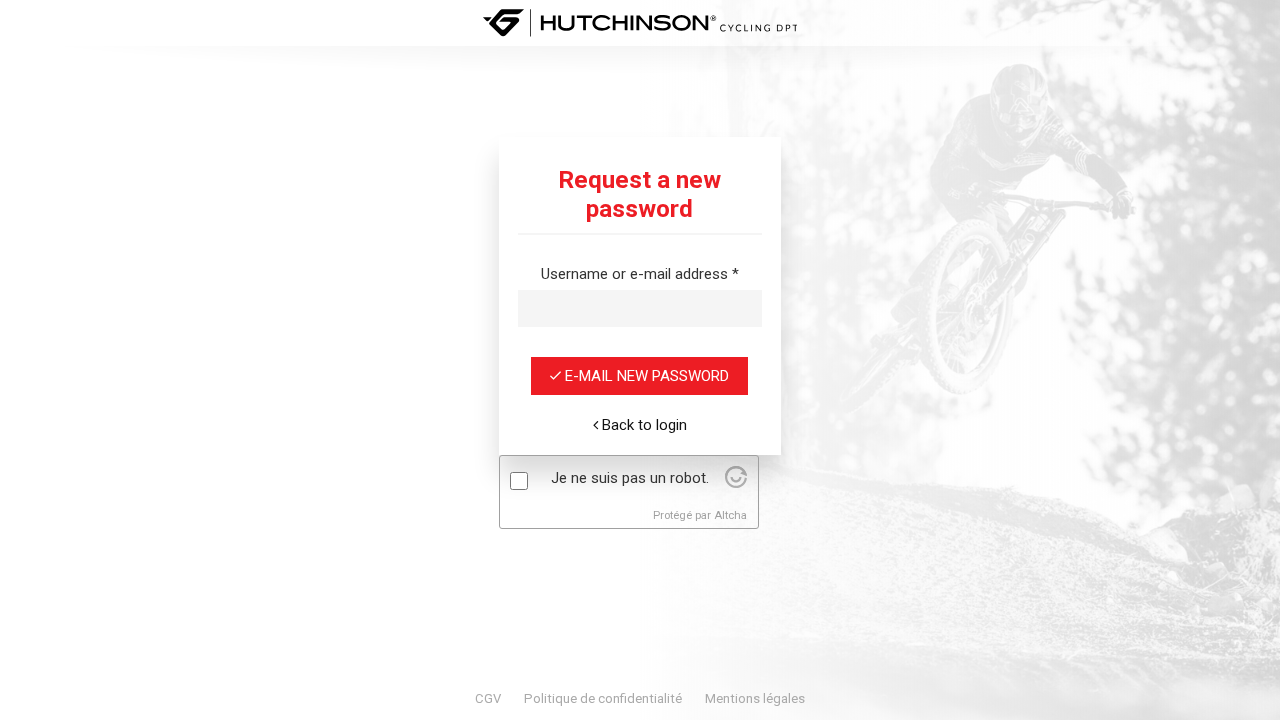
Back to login (642, 425)
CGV (488, 698)
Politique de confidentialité (603, 698)
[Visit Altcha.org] (736, 483)
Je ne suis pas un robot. (630, 478)
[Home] (640, 23)
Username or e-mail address (640, 274)
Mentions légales (755, 698)
